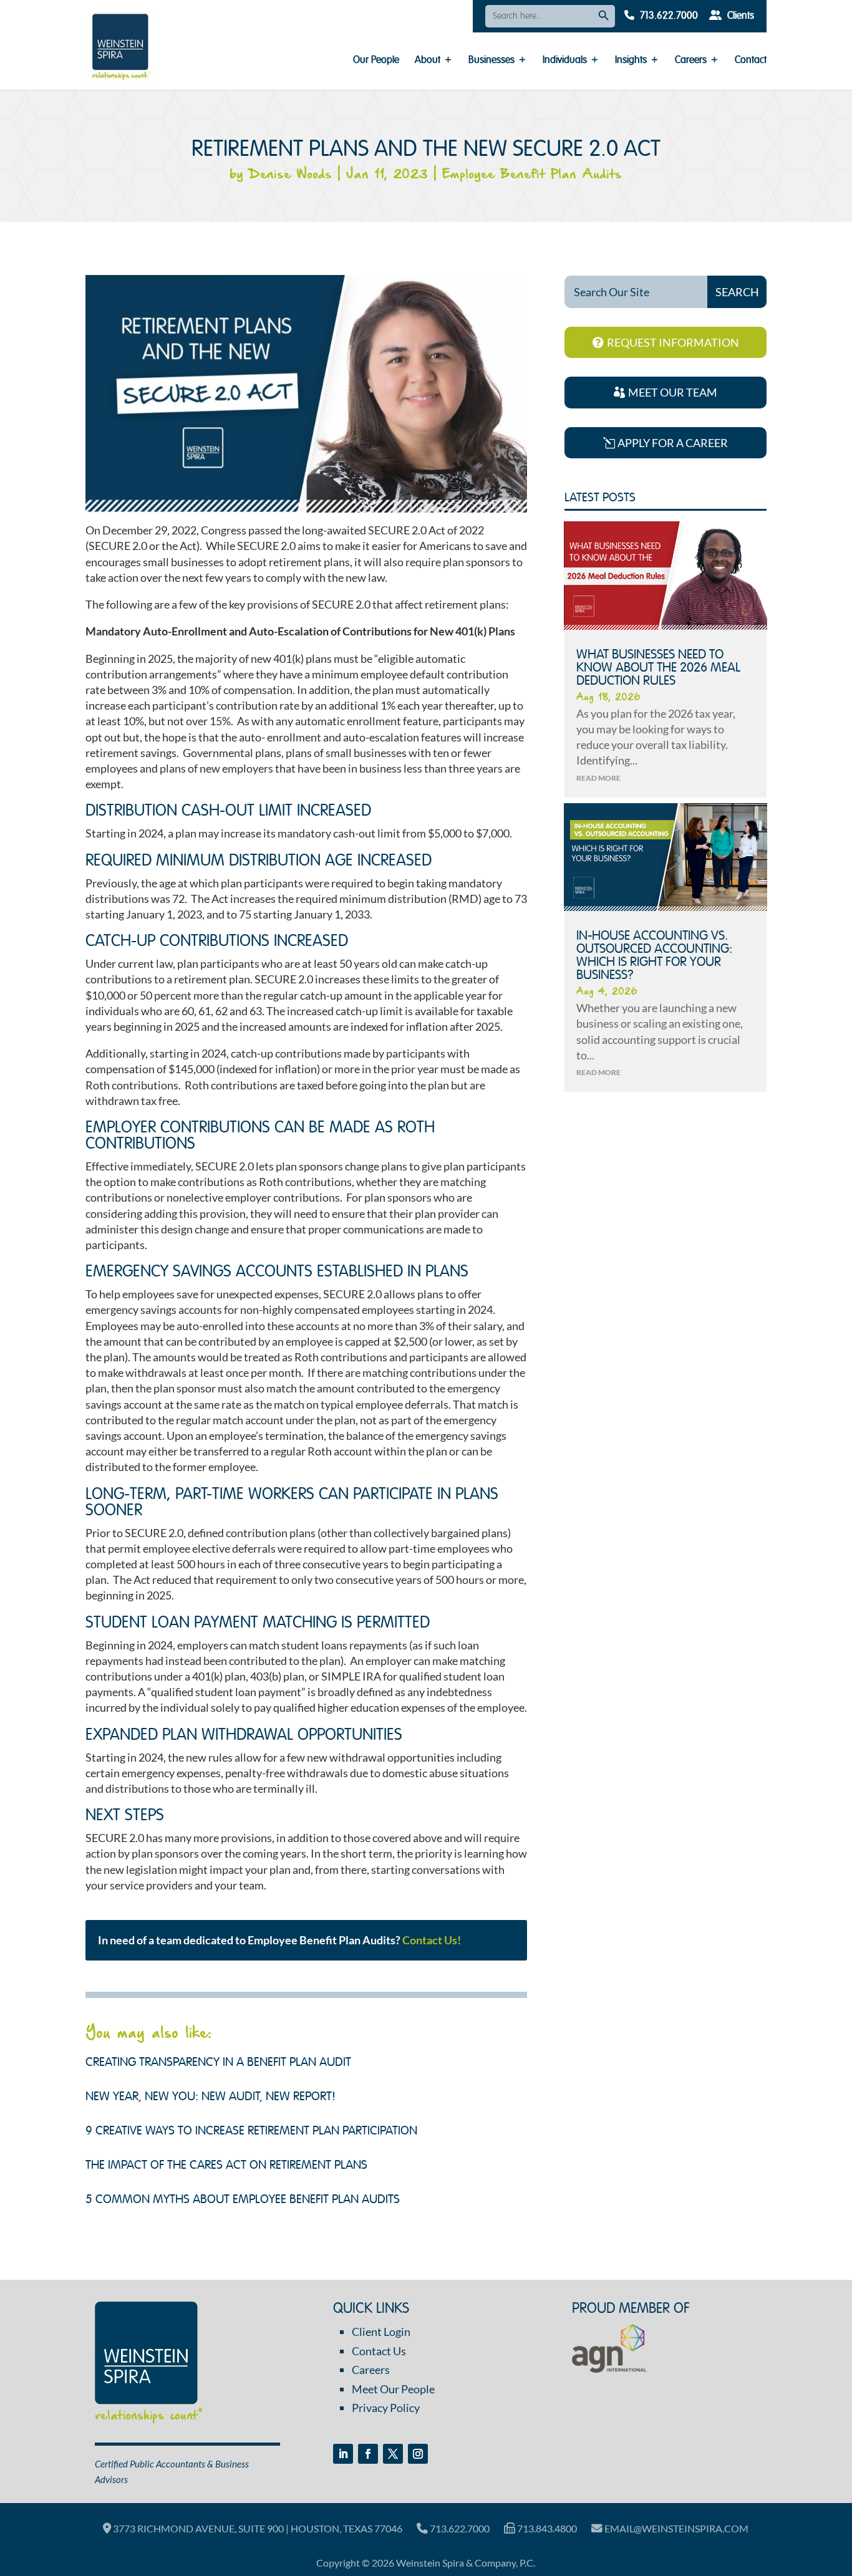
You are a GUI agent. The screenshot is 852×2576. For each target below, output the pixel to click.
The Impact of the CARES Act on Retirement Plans (226, 2166)
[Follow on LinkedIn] (343, 2454)
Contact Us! (432, 1940)
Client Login (381, 2332)
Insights (631, 61)
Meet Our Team (673, 392)
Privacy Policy (386, 2408)
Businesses (491, 61)
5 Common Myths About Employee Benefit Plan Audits (243, 2200)
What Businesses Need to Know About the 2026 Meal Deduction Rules (658, 668)
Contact (751, 61)
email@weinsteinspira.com (675, 2528)
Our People (376, 61)
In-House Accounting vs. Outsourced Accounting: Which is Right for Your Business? (654, 956)
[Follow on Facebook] (368, 2454)
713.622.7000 (668, 16)
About (428, 61)
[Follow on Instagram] (418, 2454)
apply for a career (673, 443)
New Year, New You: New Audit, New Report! (211, 2097)
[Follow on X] (393, 2454)
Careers (691, 61)
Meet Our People (393, 2389)
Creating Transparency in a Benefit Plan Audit (218, 2063)
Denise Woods (290, 175)
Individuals (565, 61)
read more (598, 778)
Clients (739, 16)
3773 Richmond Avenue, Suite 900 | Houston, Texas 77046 (257, 2528)
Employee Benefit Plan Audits (532, 175)
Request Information (673, 342)
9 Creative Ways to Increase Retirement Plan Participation (251, 2131)
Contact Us (379, 2351)
